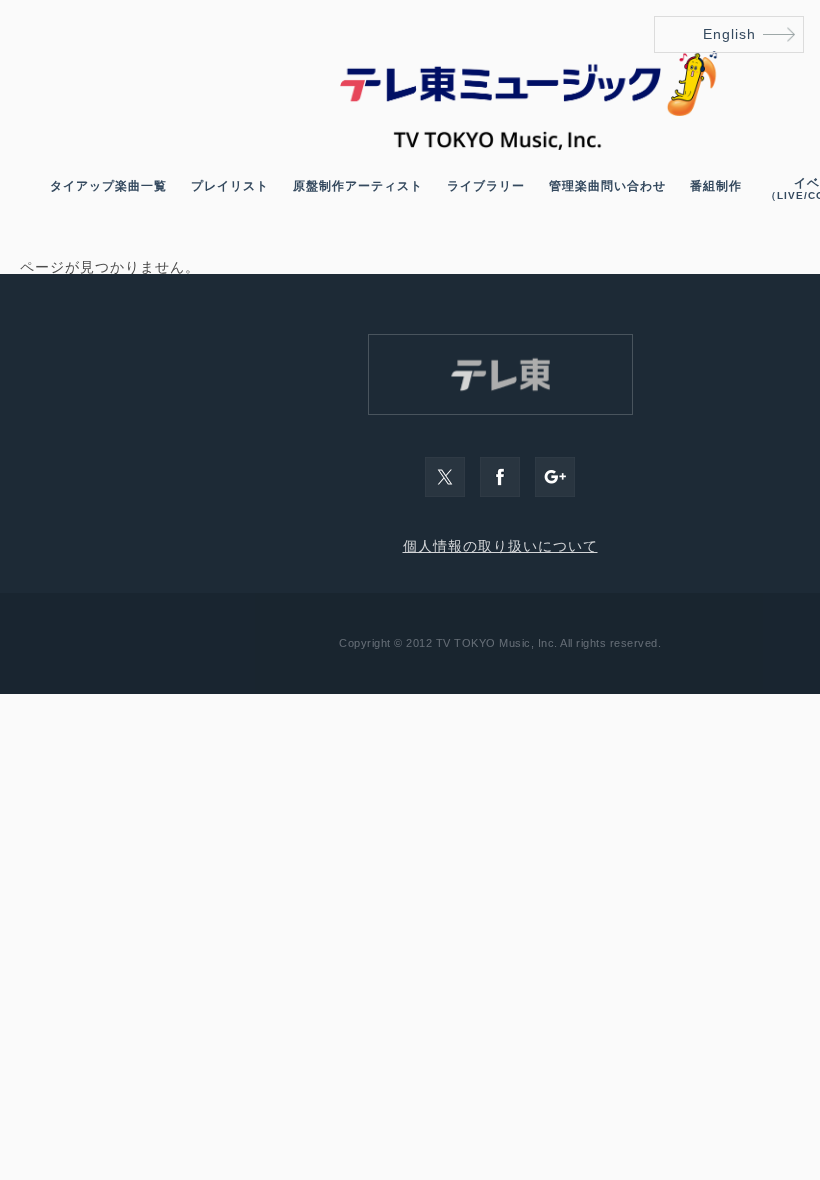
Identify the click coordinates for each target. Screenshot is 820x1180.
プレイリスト (230, 186)
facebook (500, 477)
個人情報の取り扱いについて (500, 546)
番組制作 (716, 186)
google (555, 477)
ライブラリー (486, 186)
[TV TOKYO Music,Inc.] (500, 145)
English (729, 34)
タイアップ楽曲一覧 (108, 186)
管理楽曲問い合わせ (607, 186)
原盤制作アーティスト (358, 186)
